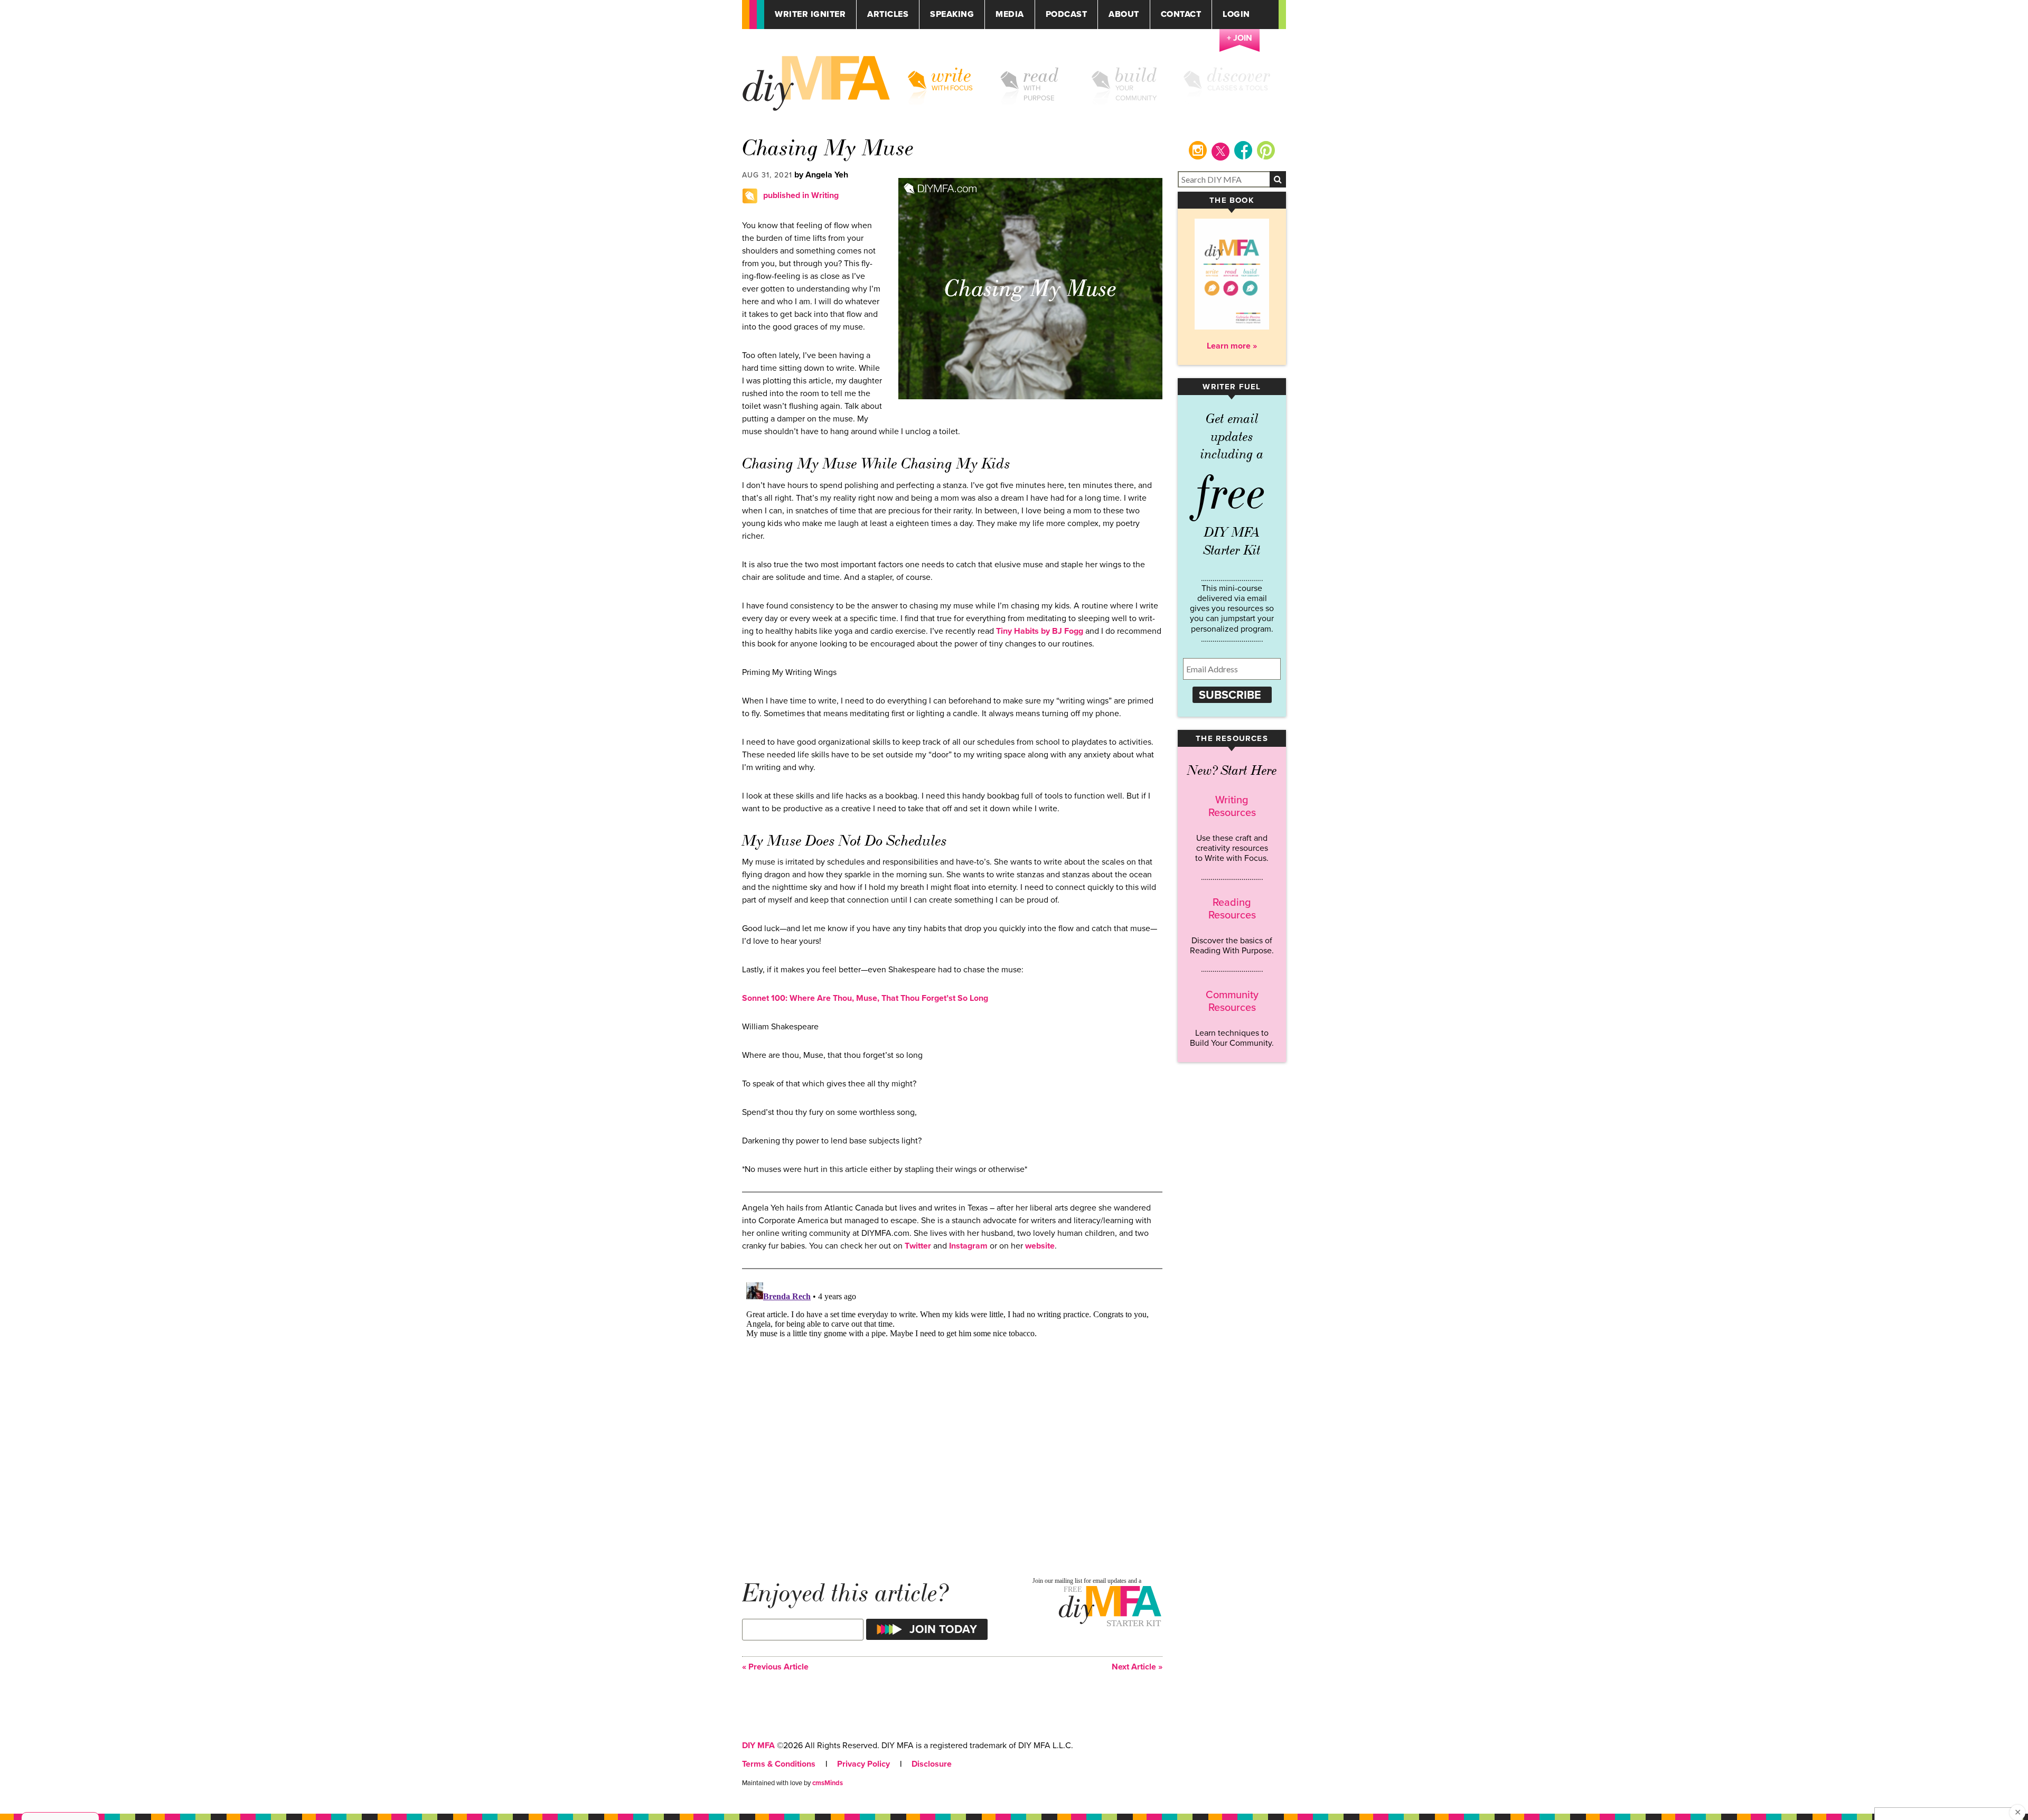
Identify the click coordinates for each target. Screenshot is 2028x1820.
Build (1136, 76)
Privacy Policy (863, 1764)
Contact (1181, 15)
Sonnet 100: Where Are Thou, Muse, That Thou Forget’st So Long (865, 998)
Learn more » (1232, 346)
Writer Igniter (810, 15)
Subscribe (1230, 695)
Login (1236, 15)
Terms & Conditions (779, 1764)
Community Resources (1232, 1001)
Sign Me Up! (1965, 1798)
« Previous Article (775, 1667)
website (1040, 1246)
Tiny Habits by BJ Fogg (1040, 631)
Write (952, 76)
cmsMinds (828, 1783)
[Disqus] (952, 1410)
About (1124, 15)
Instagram (968, 1246)
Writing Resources (1232, 806)
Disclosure (932, 1764)
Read (1041, 76)
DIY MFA (758, 1746)
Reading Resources (1232, 909)
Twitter (918, 1246)
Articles (888, 15)
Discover (1239, 76)
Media (1010, 15)
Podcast (1067, 15)
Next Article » (1137, 1667)
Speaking (952, 15)
